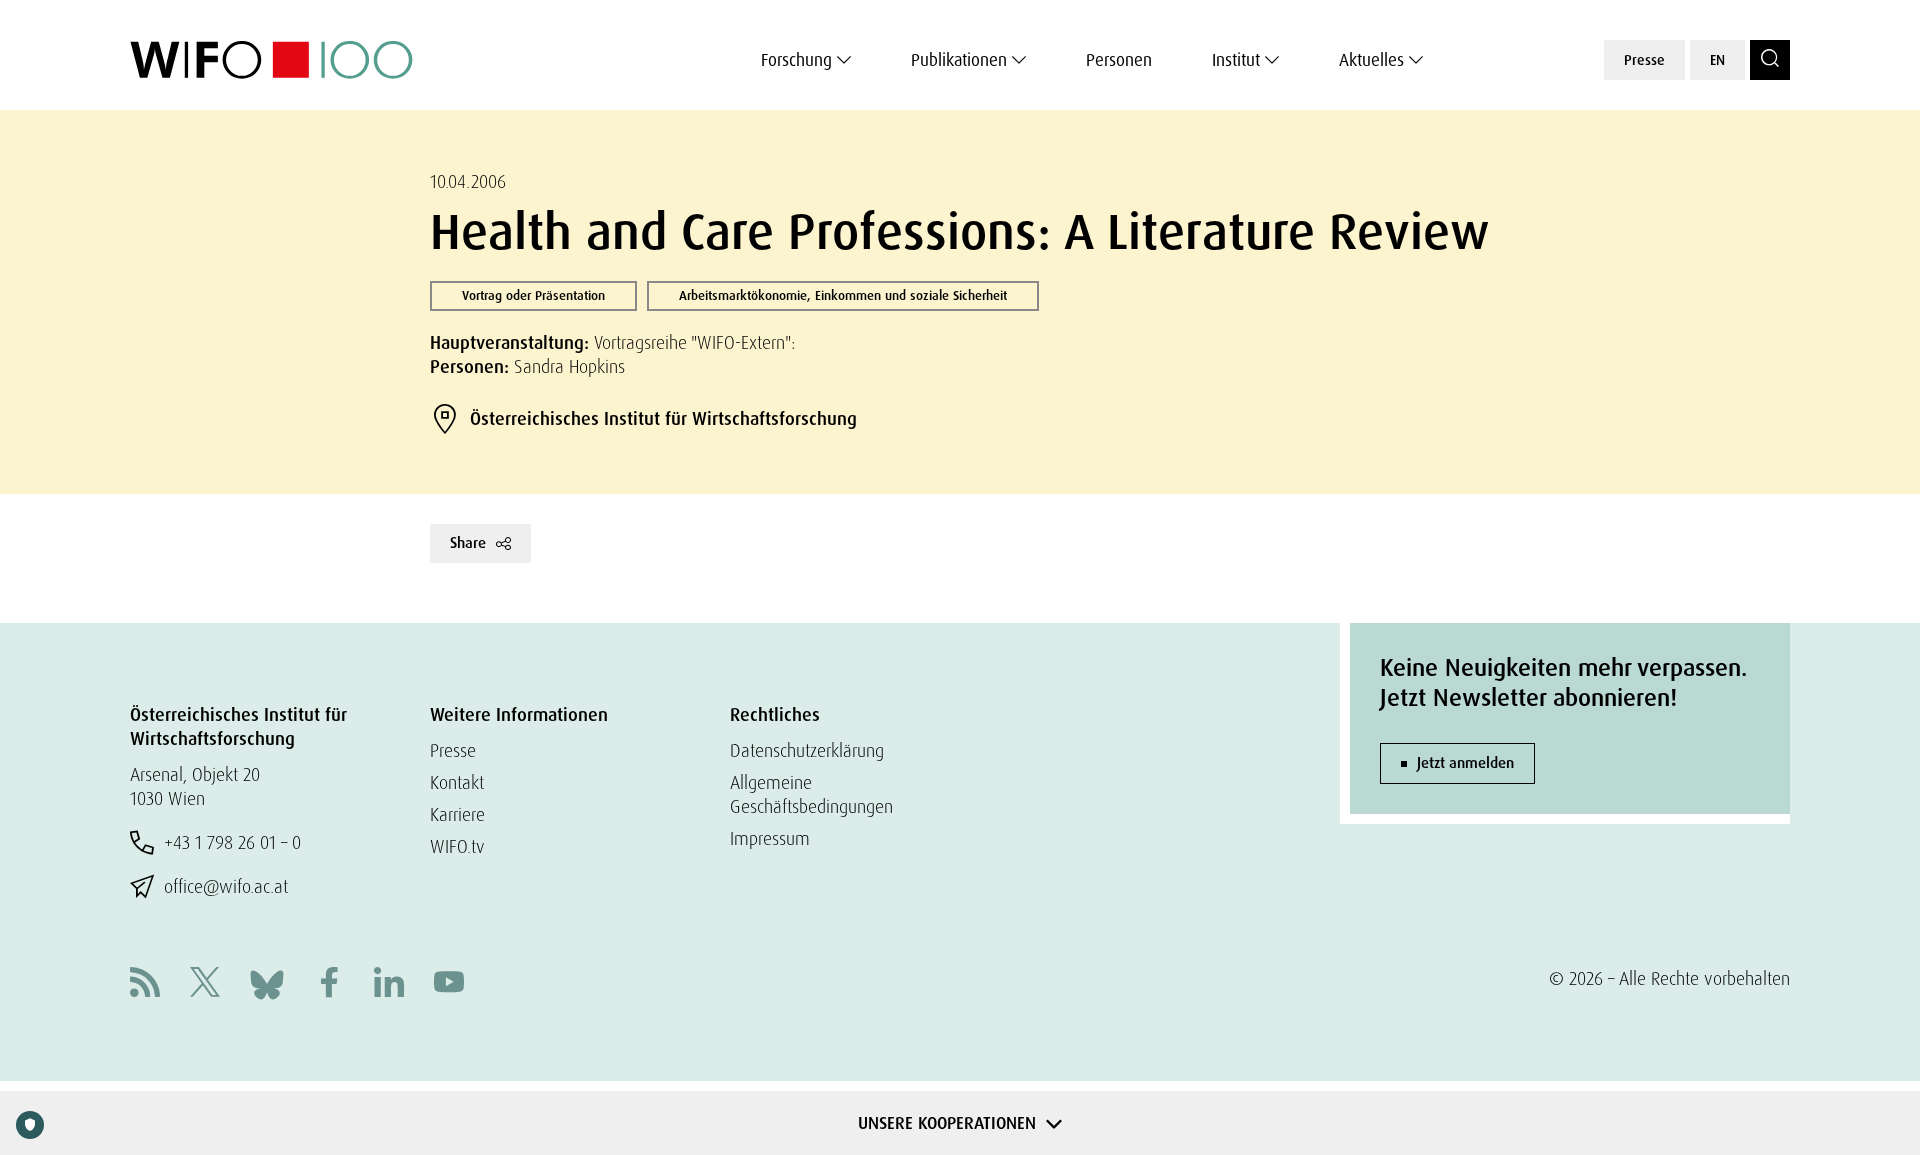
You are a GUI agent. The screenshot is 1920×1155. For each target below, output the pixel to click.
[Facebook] (329, 984)
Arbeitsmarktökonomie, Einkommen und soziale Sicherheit (843, 295)
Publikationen (959, 60)
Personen (1119, 60)
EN (1717, 60)
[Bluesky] (267, 982)
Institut (1236, 60)
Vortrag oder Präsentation (533, 295)
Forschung (796, 60)
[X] (205, 984)
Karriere (457, 814)
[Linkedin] (389, 984)
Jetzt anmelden (1465, 763)
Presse (1644, 60)
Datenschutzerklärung (807, 750)
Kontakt (457, 782)
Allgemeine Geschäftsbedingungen (811, 794)
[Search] (1770, 60)
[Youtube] (449, 984)
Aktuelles (1371, 60)
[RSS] (145, 984)
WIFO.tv (457, 846)
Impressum (770, 838)
